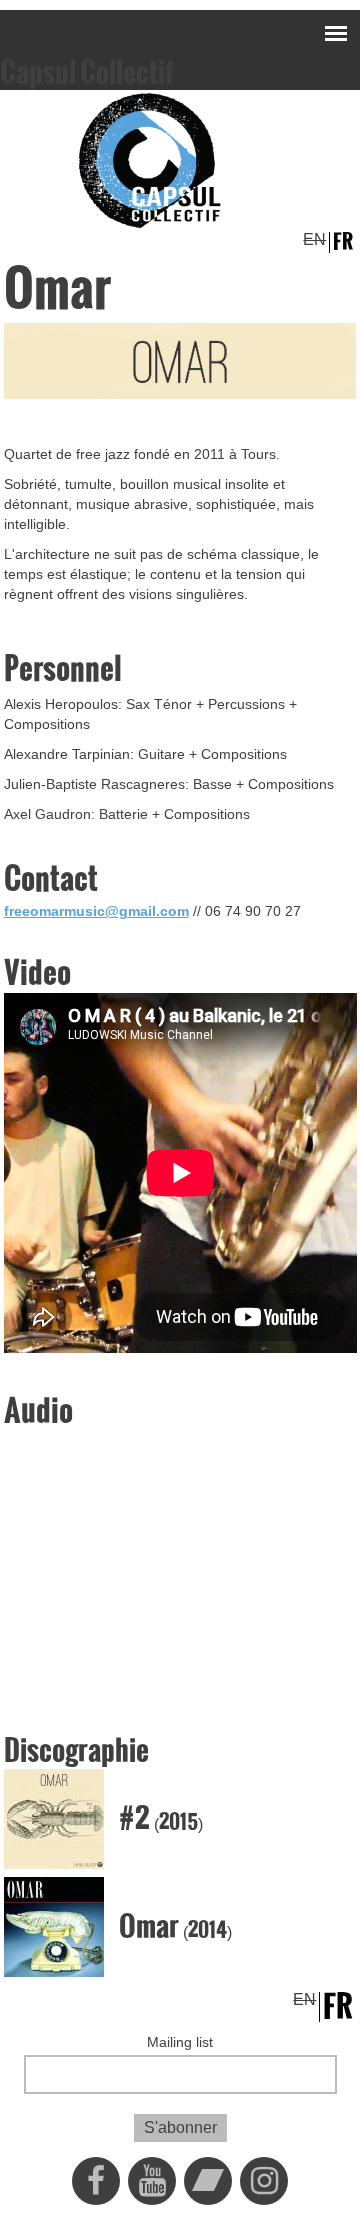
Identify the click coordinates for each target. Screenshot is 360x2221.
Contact (51, 879)
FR (343, 242)
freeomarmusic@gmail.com (96, 911)
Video (37, 973)
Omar (149, 1926)
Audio (38, 1411)
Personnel (63, 669)
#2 (134, 1818)
